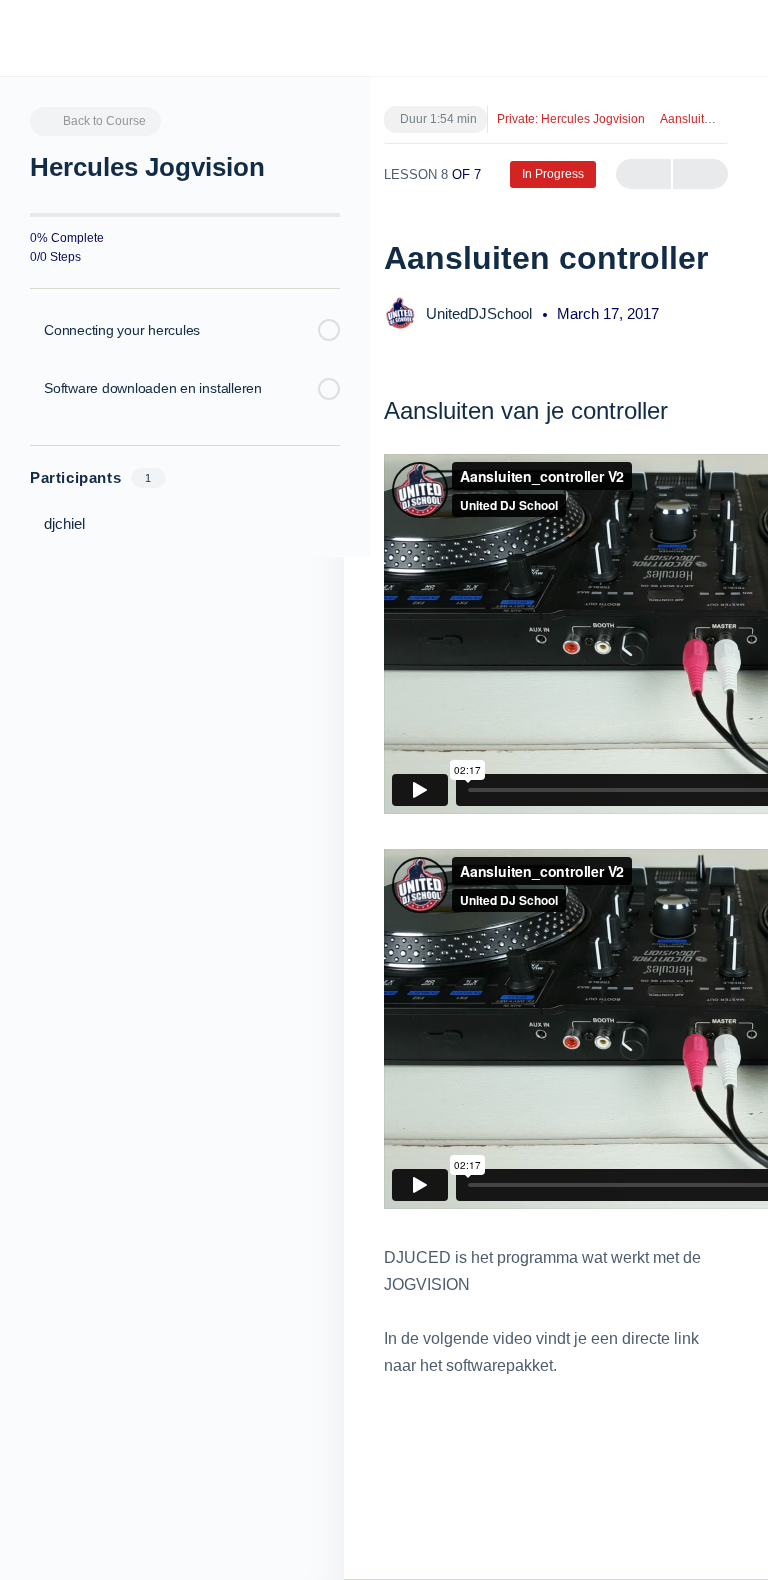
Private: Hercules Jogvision (571, 119)
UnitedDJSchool (481, 313)
